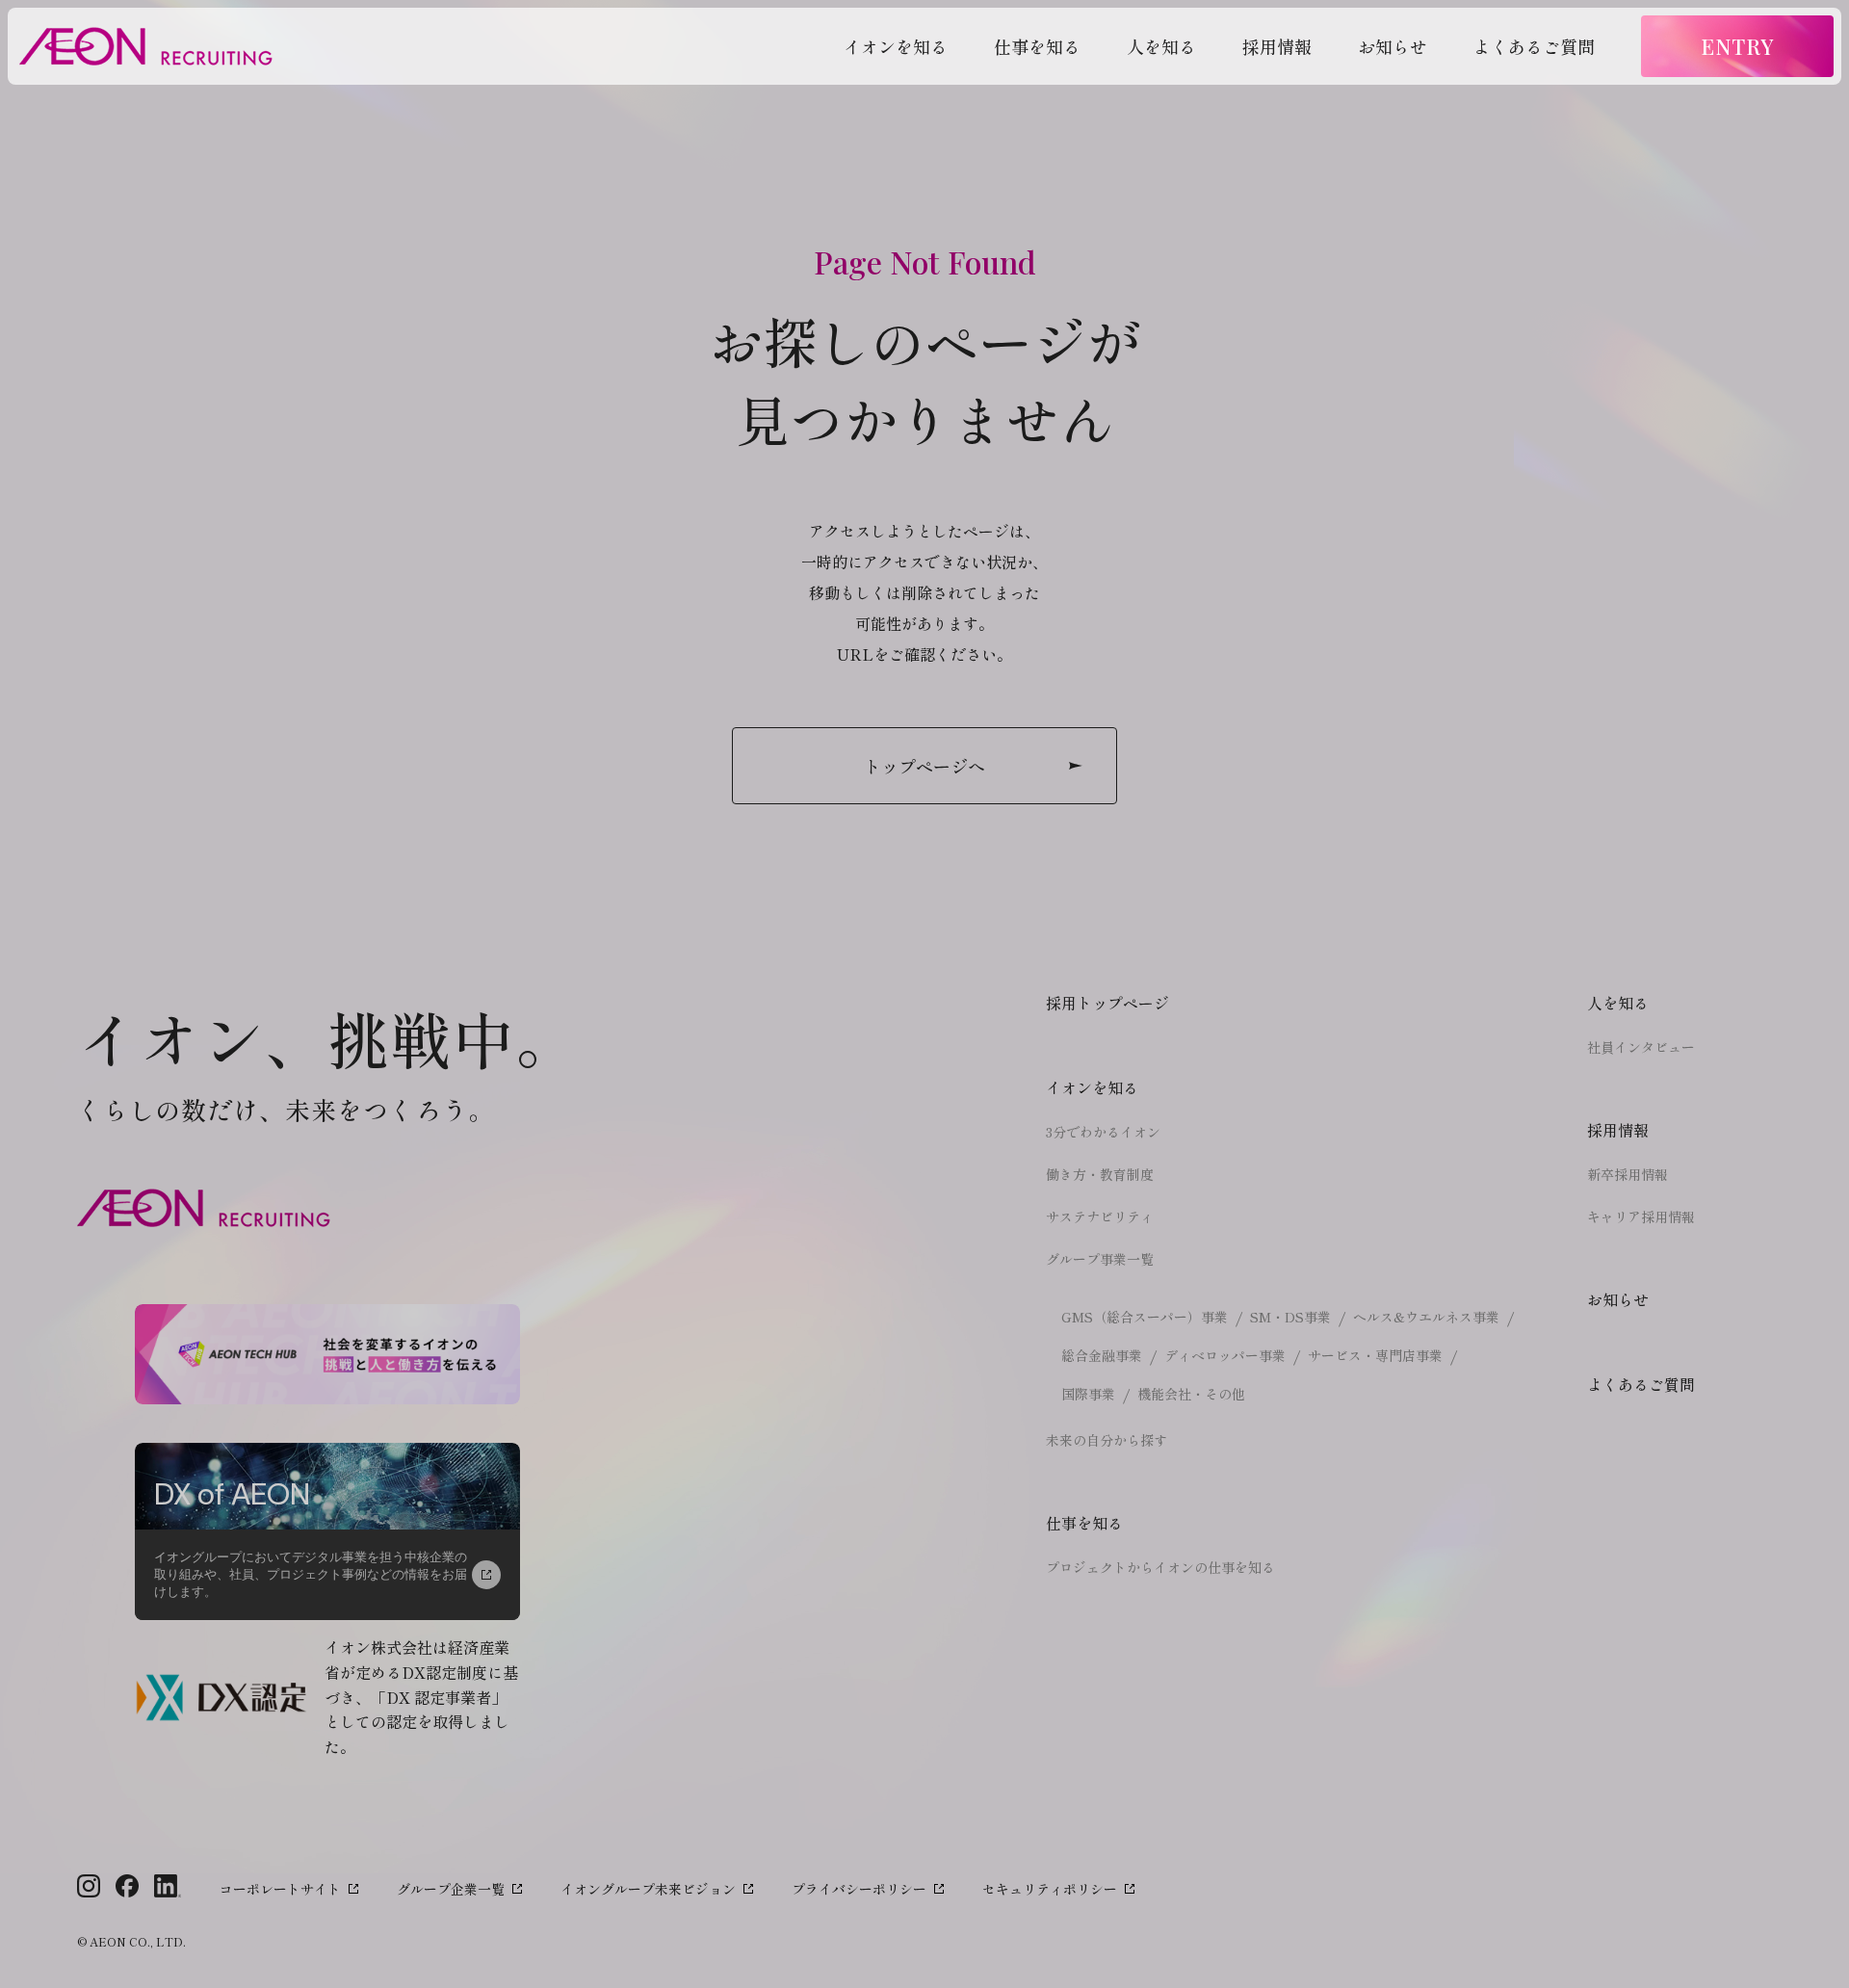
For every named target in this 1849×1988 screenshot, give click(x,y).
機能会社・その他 (1191, 1394)
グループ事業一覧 (1100, 1259)
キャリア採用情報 (1641, 1216)
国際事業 (1088, 1394)
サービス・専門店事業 (1375, 1355)
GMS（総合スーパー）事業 (1145, 1317)
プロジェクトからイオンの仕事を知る (1160, 1567)
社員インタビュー (1641, 1047)
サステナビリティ (1100, 1216)
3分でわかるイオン (1103, 1132)
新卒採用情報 (1628, 1174)
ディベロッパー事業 (1225, 1355)
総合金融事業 (1102, 1355)
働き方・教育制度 (1100, 1174)
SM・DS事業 (1290, 1317)
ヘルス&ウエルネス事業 (1426, 1317)
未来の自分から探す (1107, 1440)
